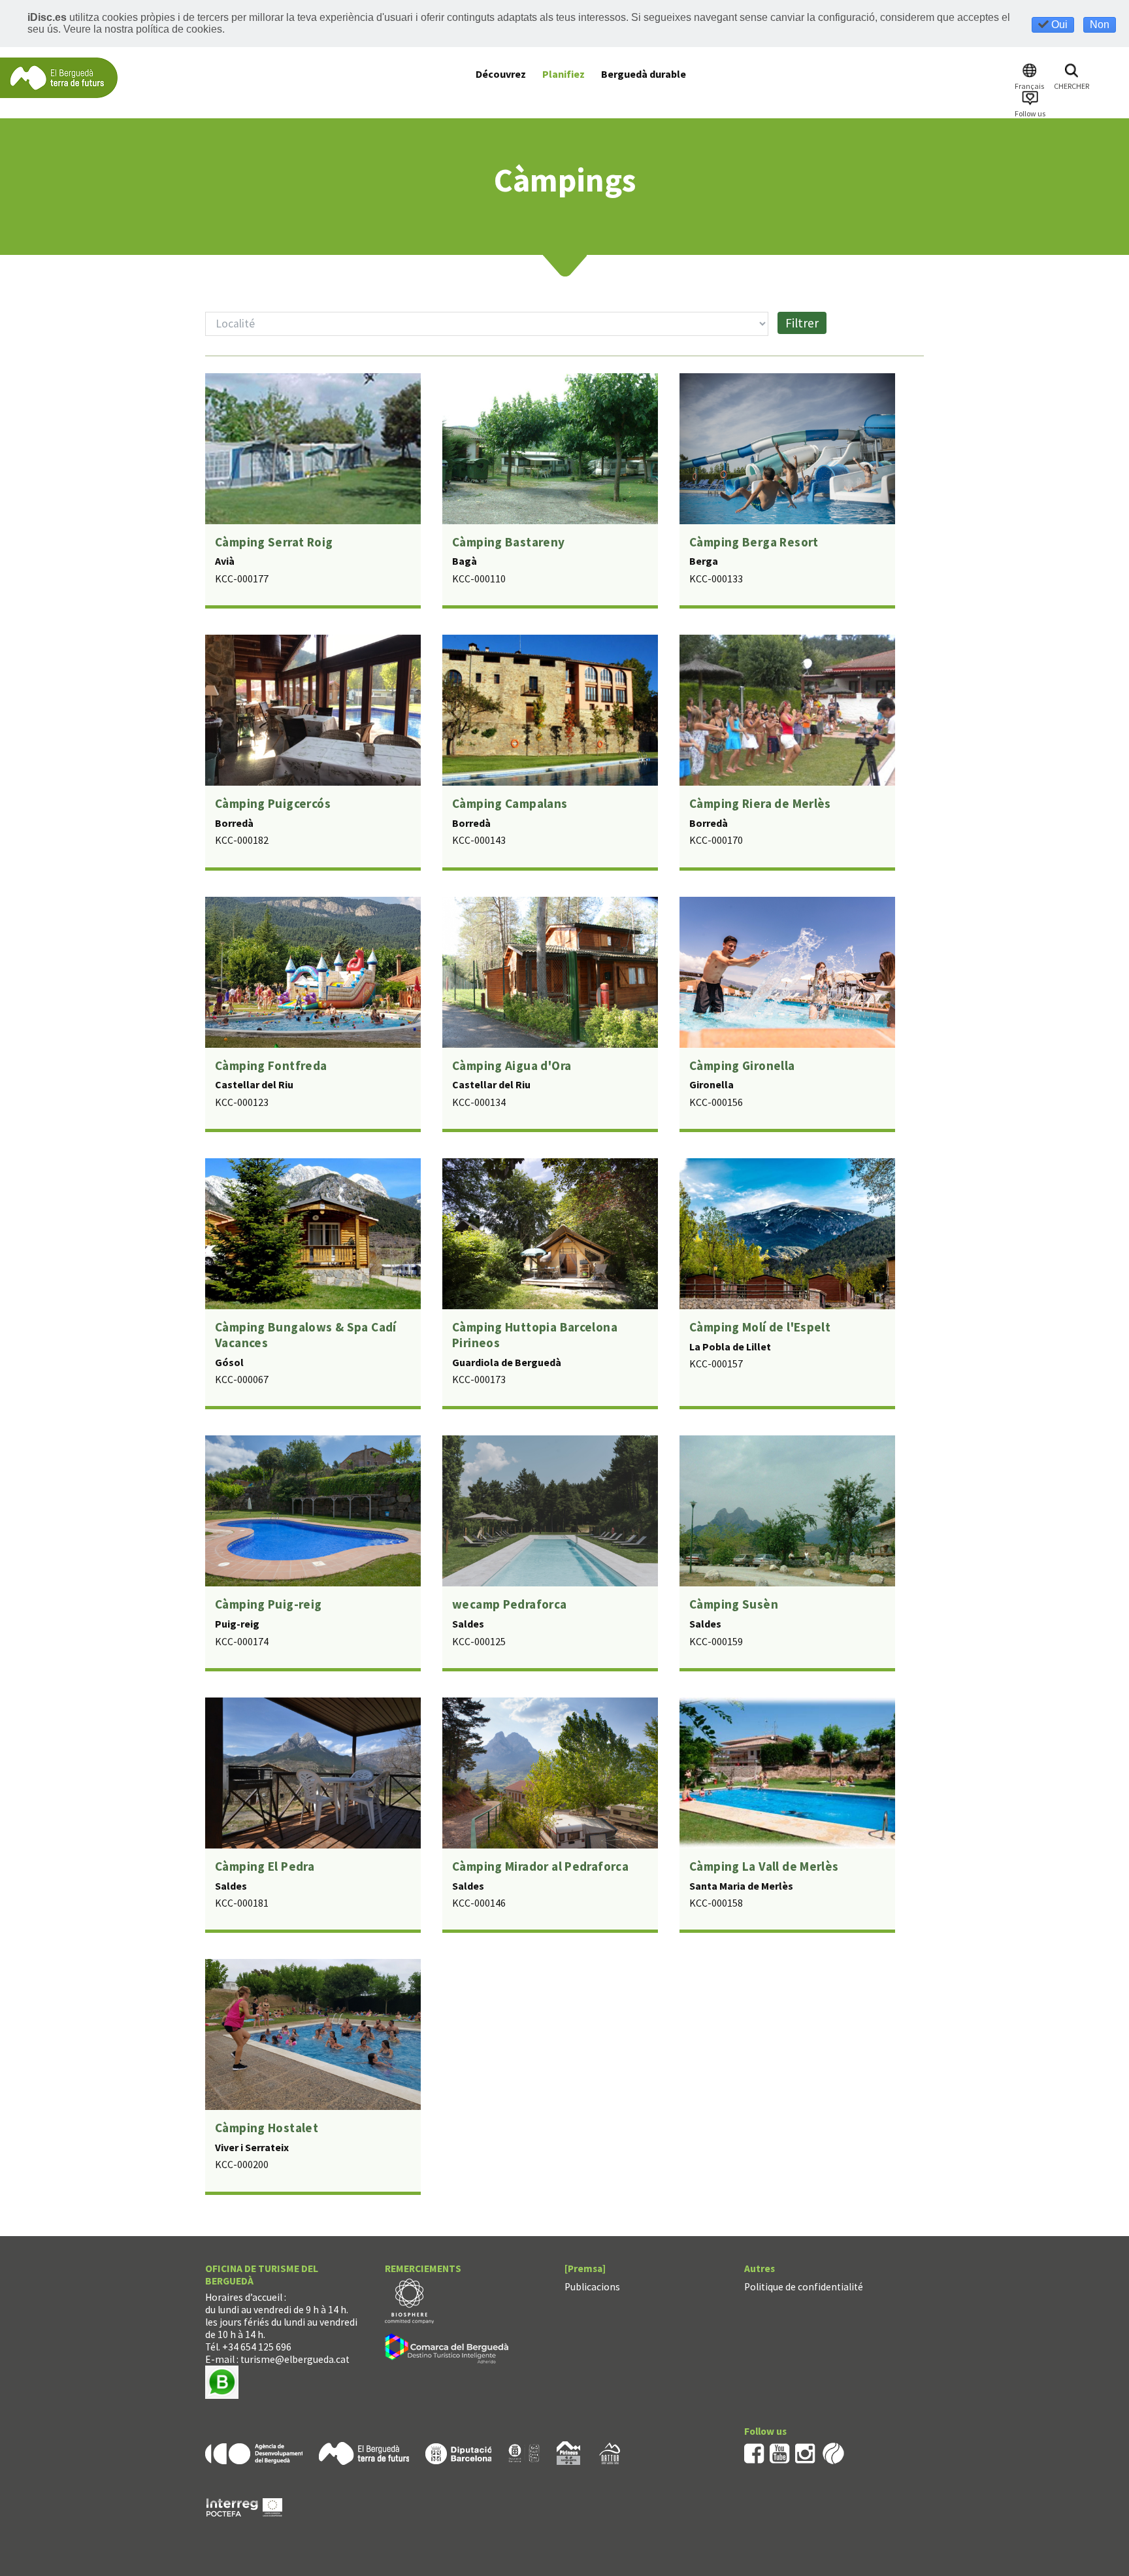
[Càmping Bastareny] (550, 447)
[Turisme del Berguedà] (59, 77)
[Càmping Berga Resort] (787, 447)
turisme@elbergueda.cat (295, 2359)
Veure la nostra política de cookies (143, 29)
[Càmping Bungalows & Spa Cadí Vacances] (313, 1232)
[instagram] (805, 2452)
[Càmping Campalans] (550, 709)
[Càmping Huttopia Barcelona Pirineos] (550, 1232)
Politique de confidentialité (804, 2287)
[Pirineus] (568, 2452)
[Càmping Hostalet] (313, 2033)
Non (1100, 25)
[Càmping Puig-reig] (313, 1510)
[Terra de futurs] (364, 2452)
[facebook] (754, 2452)
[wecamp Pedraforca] (550, 1510)
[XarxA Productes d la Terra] (524, 2452)
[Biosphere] (409, 2300)
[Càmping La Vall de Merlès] (787, 1771)
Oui (1058, 25)
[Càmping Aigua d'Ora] (550, 971)
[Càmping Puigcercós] (313, 709)
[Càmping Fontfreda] (313, 971)
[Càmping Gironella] (787, 971)
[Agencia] (254, 2452)
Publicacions (592, 2287)
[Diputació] (458, 2452)
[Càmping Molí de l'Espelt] (787, 1232)
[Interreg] (244, 2506)
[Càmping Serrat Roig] (313, 447)
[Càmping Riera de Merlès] (787, 709)
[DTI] (449, 2350)
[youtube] (780, 2452)
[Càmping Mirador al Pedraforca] (550, 1771)
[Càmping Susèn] (787, 1510)
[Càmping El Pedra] (313, 1771)
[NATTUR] (610, 2452)
